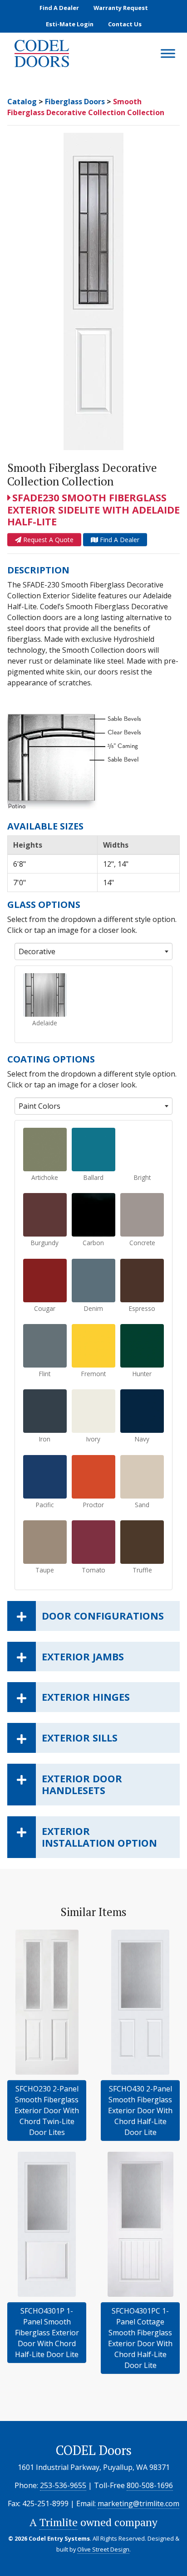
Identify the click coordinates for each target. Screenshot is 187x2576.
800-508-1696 (150, 2485)
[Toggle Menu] (168, 54)
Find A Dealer (59, 8)
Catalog (22, 102)
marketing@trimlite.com (138, 2503)
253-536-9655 (63, 2485)
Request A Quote (47, 540)
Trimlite (59, 2522)
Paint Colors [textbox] (39, 1106)
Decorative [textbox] (37, 951)
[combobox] (93, 951)
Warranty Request (121, 8)
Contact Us (125, 24)
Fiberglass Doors (75, 102)
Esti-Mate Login (70, 24)
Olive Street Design (103, 2549)
